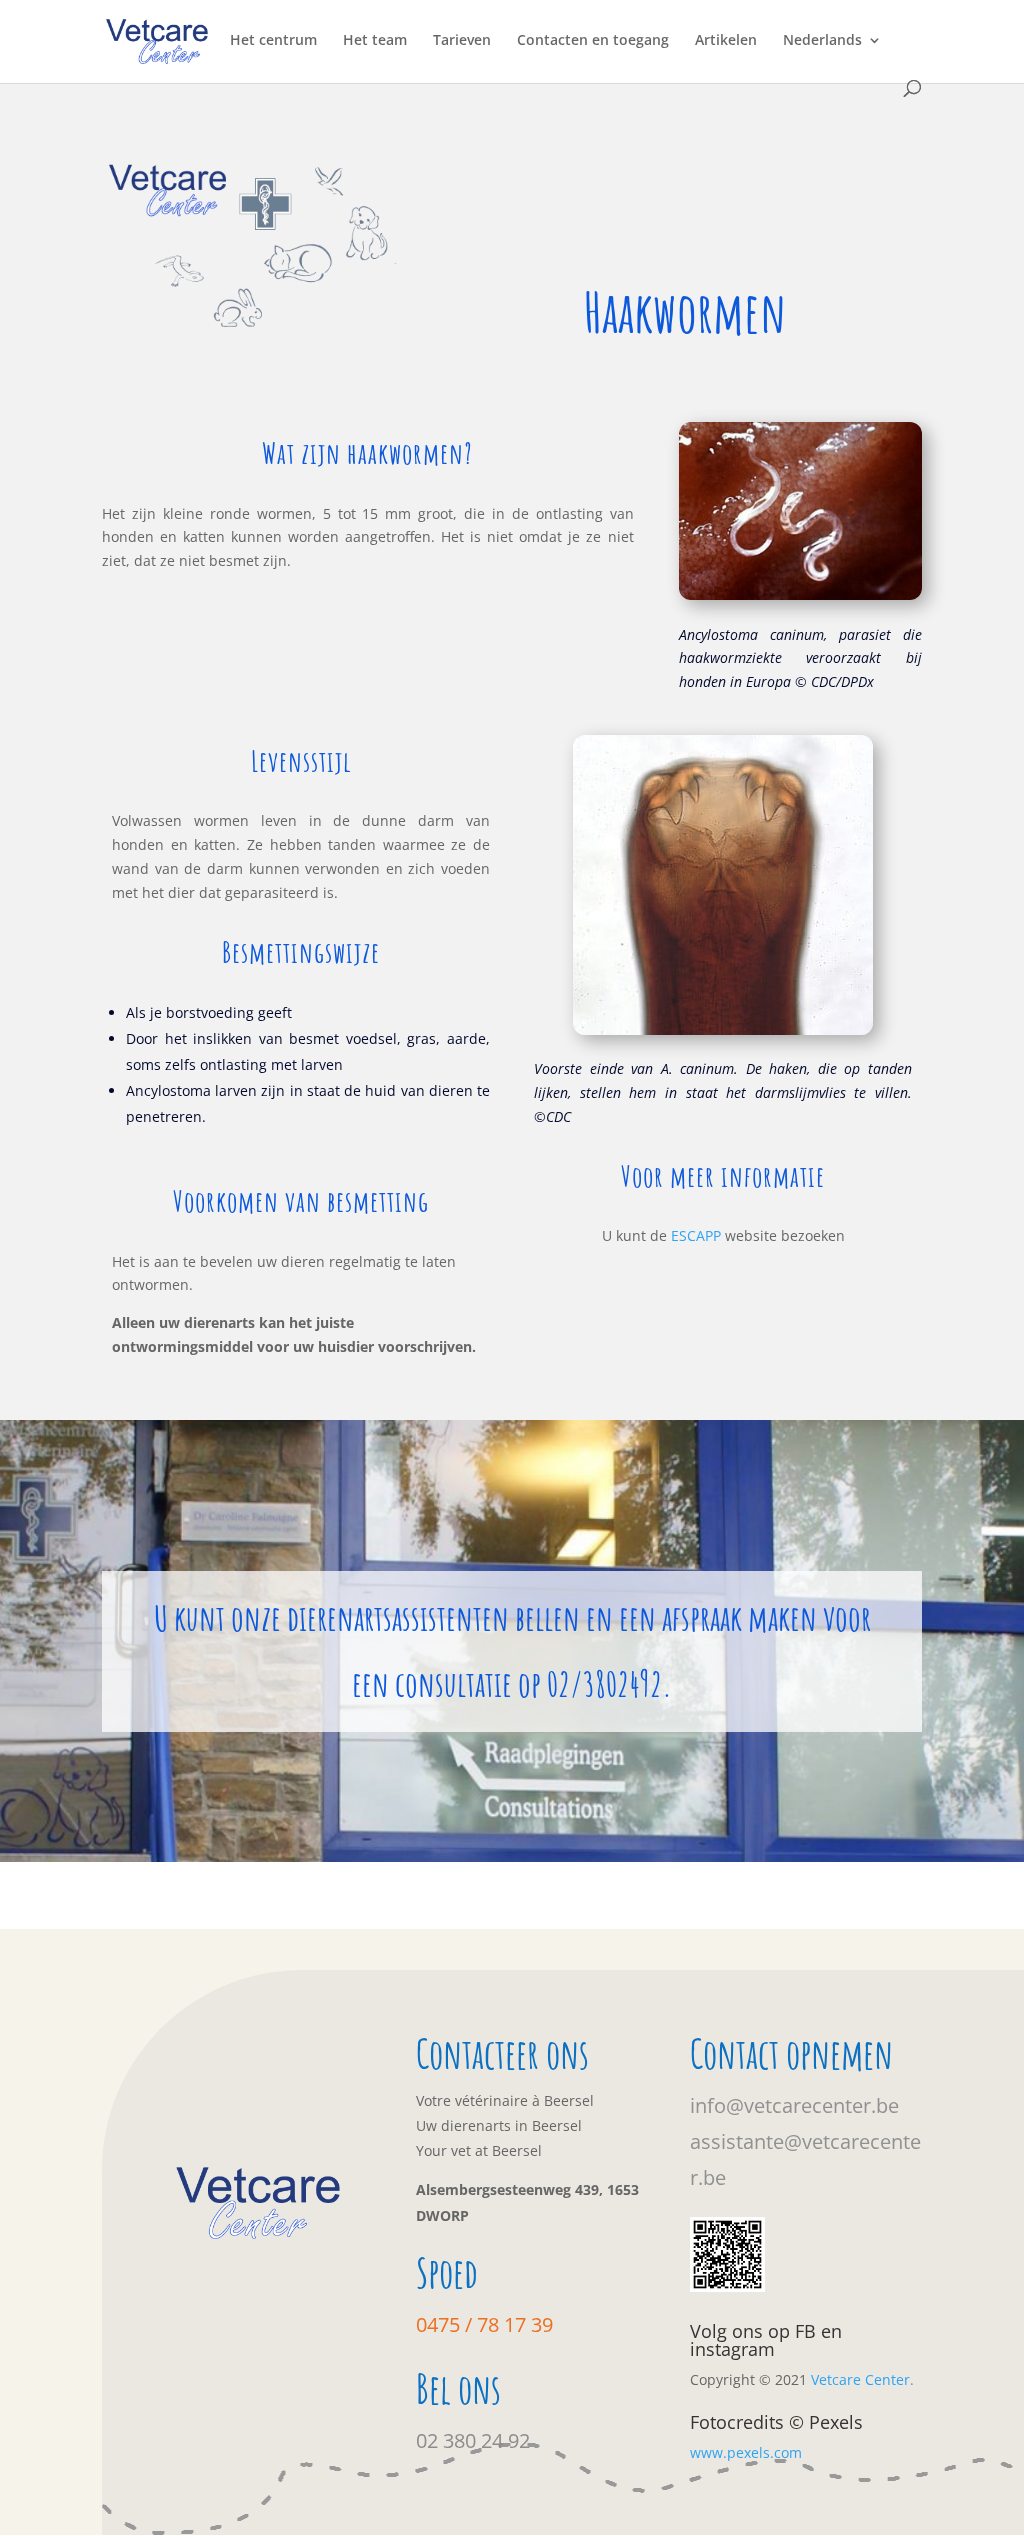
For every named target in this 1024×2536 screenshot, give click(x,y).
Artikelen (726, 41)
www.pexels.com (746, 2452)
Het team (375, 41)
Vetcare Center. (862, 2379)
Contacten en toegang (593, 41)
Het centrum (273, 41)
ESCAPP (696, 1235)
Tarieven (462, 41)
